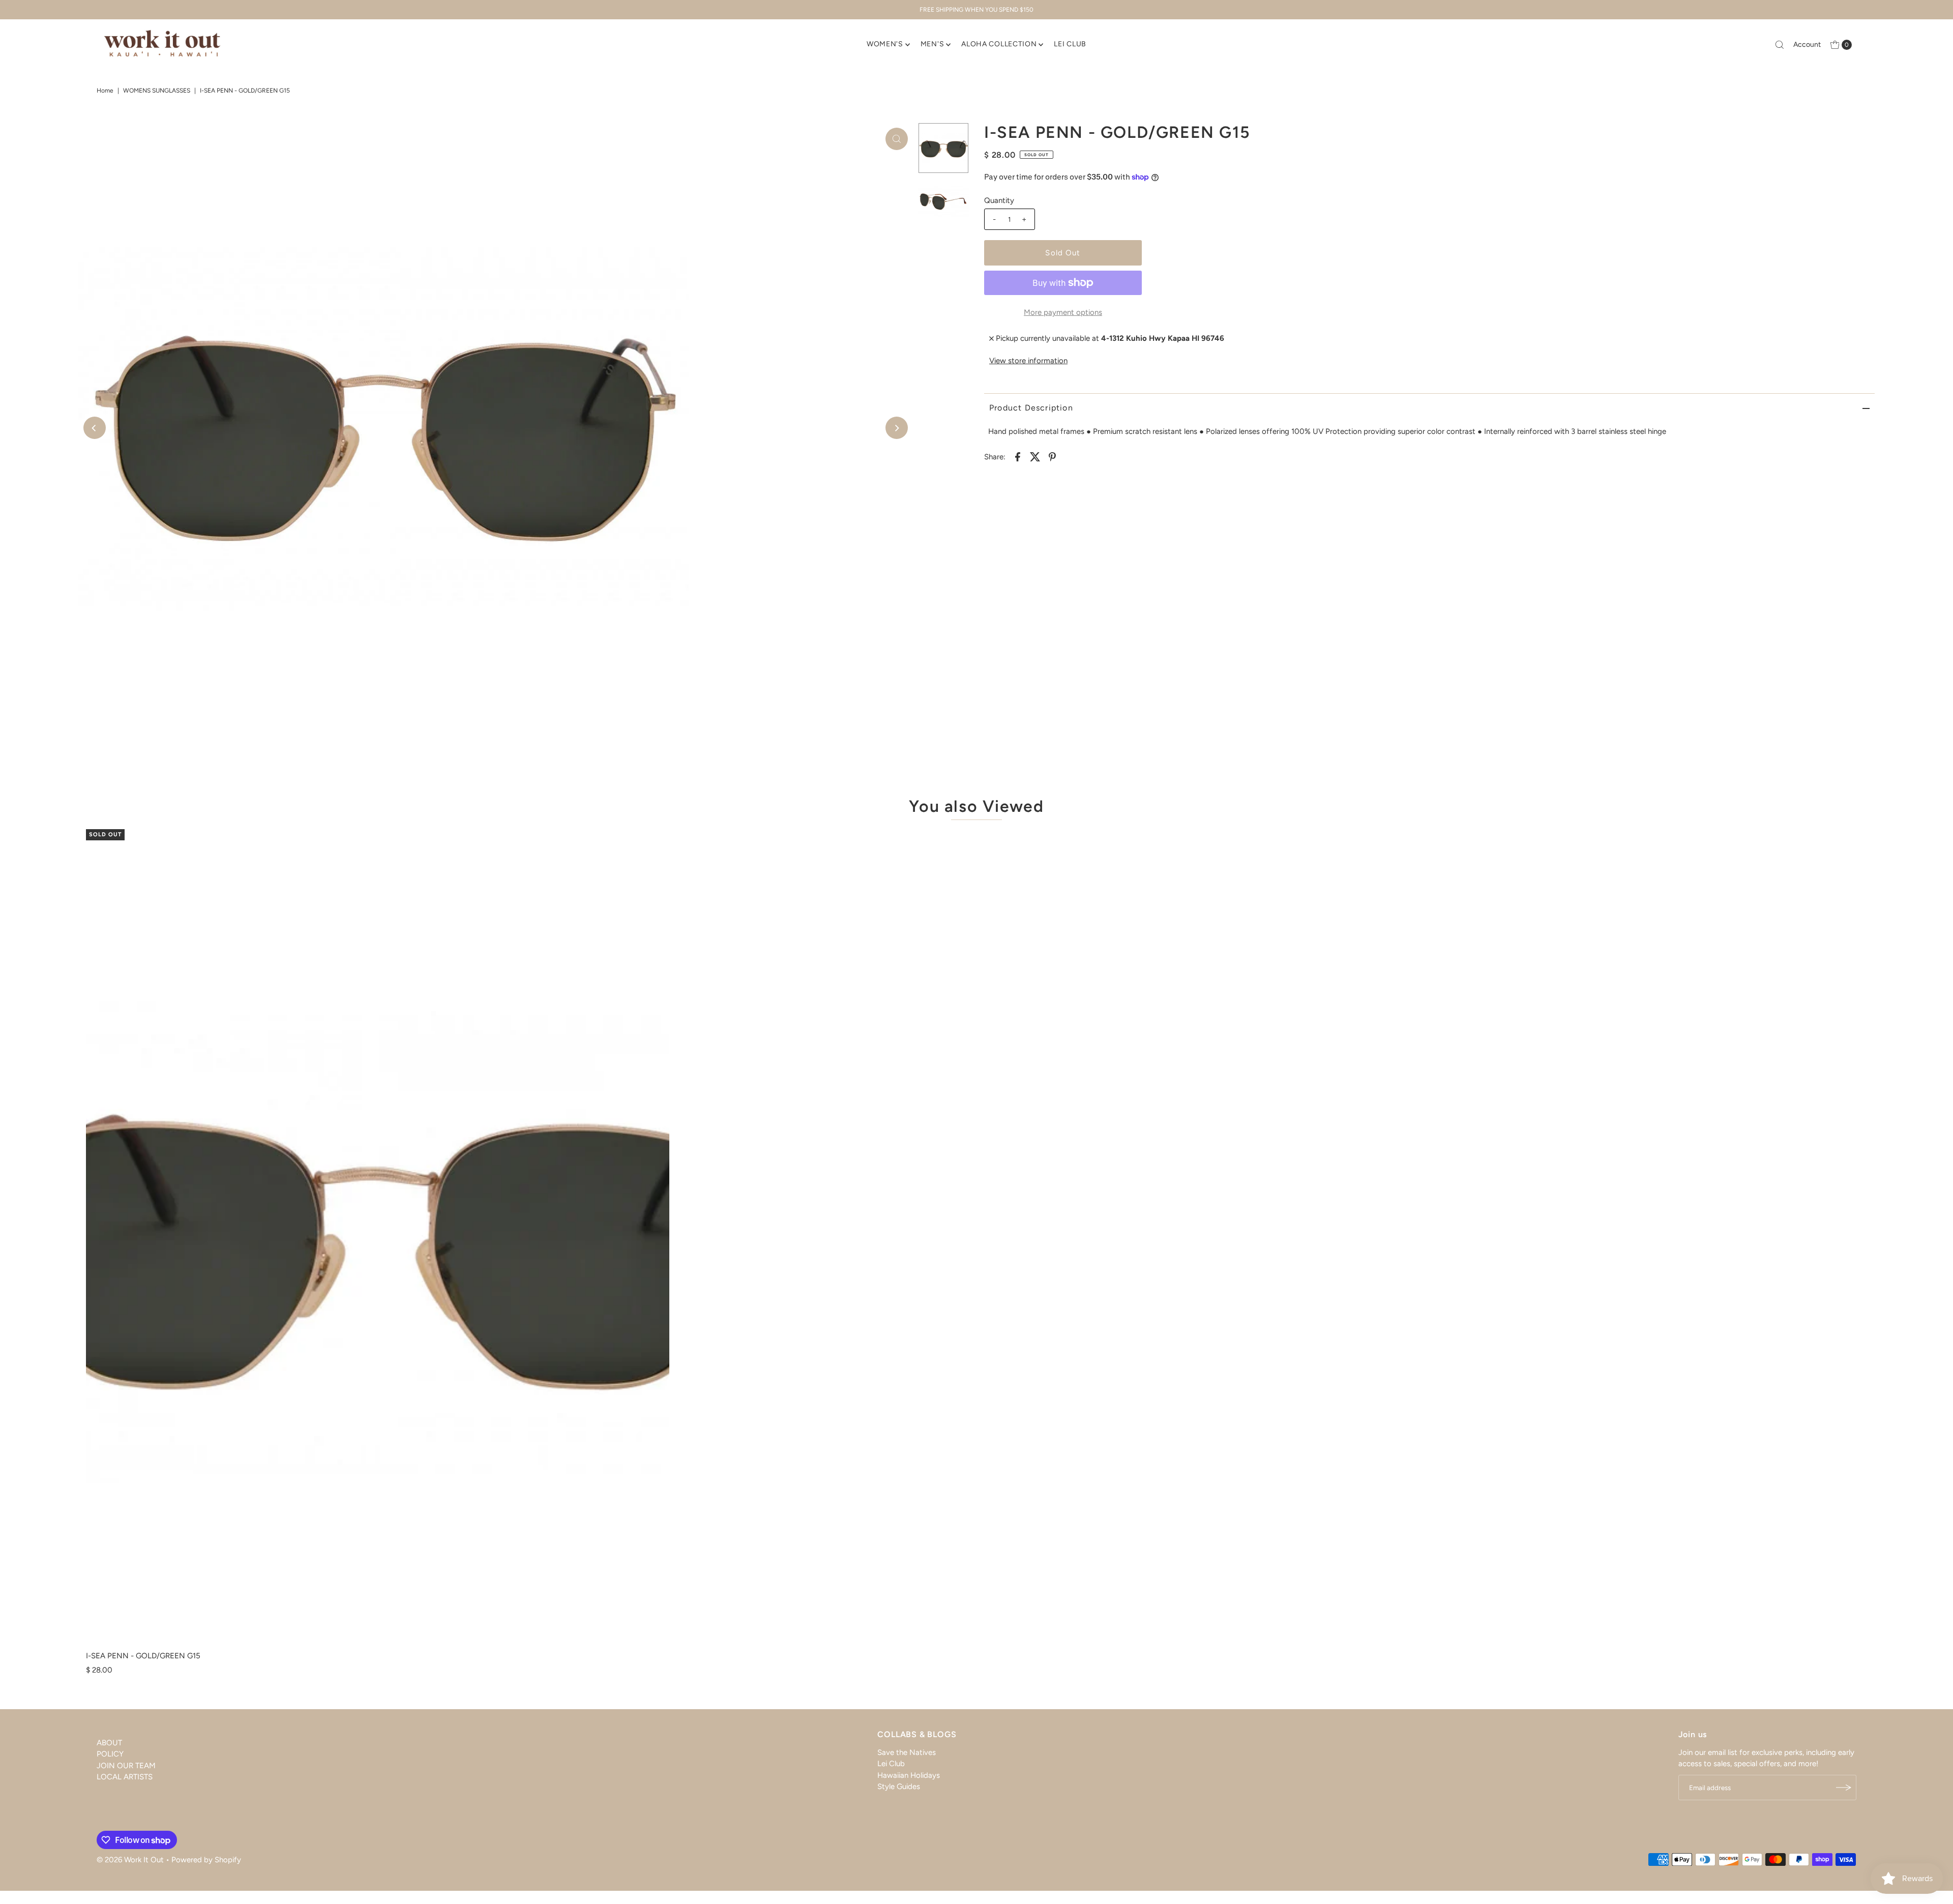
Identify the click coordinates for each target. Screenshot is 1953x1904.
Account (1807, 45)
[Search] (1780, 45)
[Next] (897, 428)
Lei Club (891, 1764)
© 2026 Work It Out (130, 1860)
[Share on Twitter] (1035, 456)
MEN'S (933, 44)
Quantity (999, 200)
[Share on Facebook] (1018, 456)
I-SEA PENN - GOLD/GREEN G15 (143, 1656)
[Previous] (95, 428)
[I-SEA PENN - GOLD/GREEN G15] (378, 1238)
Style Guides (899, 1786)
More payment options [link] (1063, 312)
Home (105, 91)
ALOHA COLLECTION (999, 44)
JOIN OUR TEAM (126, 1766)
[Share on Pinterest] (1052, 456)
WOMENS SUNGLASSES (157, 91)
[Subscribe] (1844, 1788)
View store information (1028, 361)
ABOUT (109, 1743)
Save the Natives (907, 1752)
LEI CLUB (1070, 44)
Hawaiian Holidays (909, 1775)
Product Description (1031, 408)
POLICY (110, 1754)
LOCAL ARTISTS (125, 1777)
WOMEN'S (885, 44)
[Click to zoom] (897, 139)
